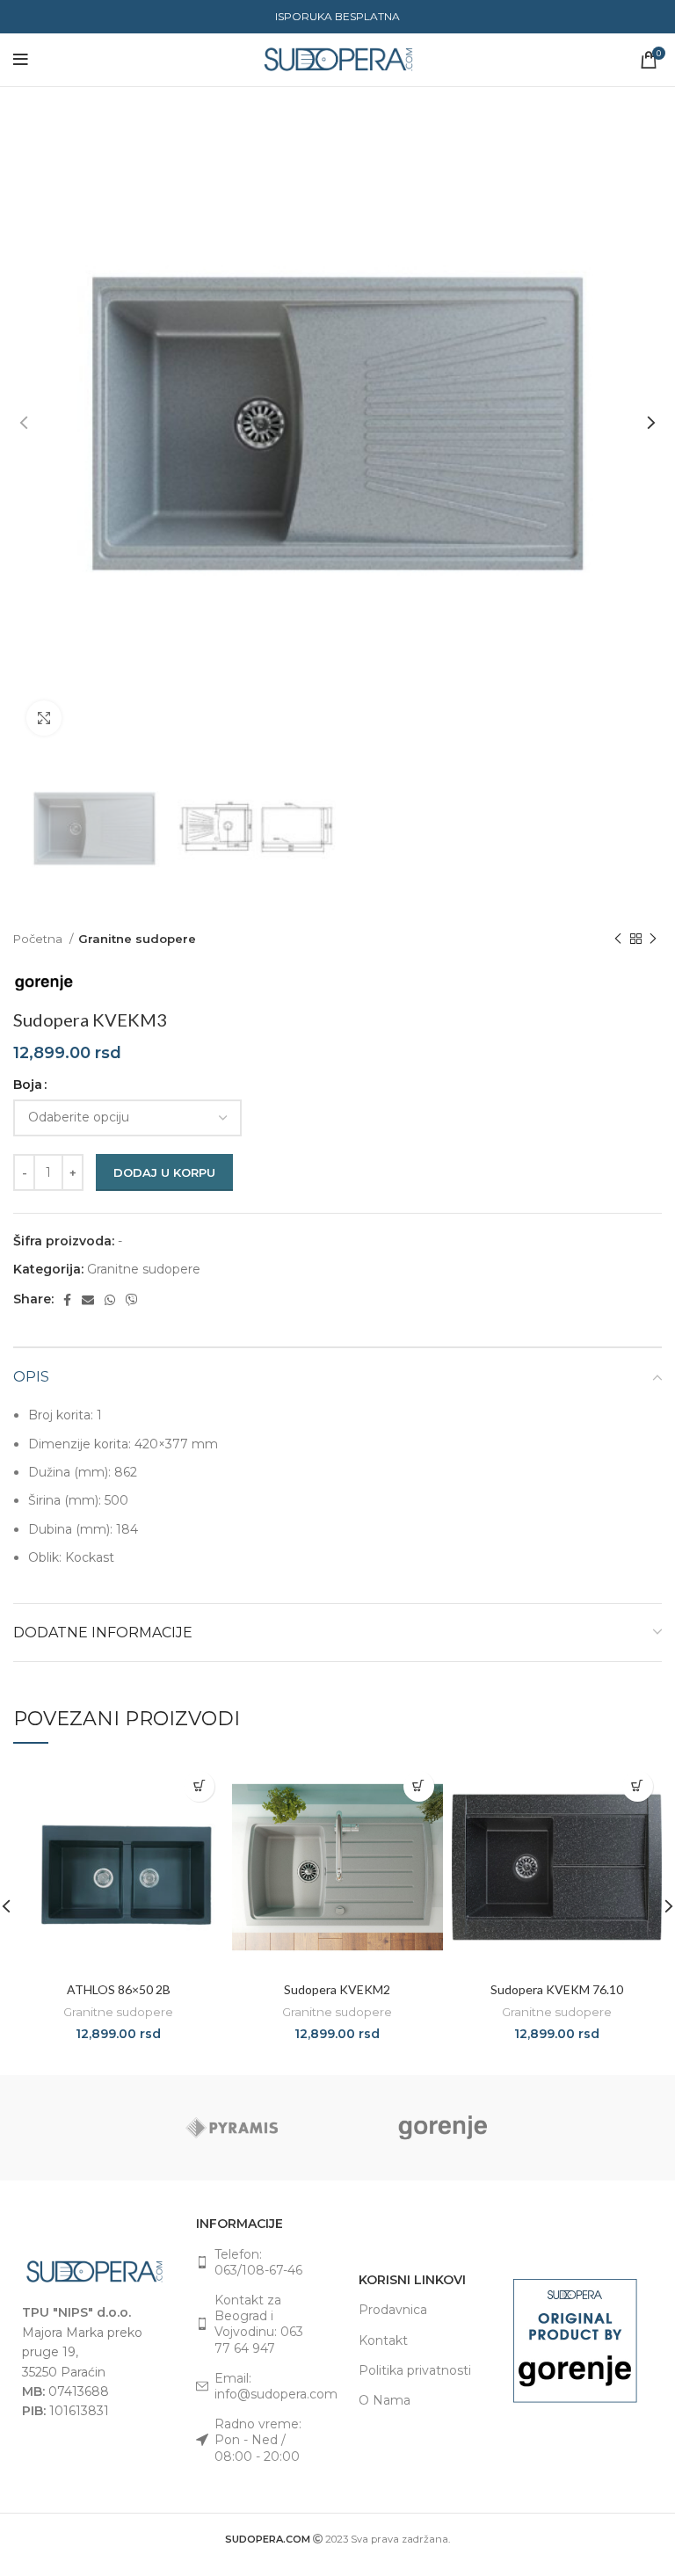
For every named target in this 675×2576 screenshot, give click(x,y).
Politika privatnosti (415, 2370)
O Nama (385, 2400)
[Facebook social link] (67, 1300)
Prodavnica (393, 2310)
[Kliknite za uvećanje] (44, 718)
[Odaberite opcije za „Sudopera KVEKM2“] (419, 1786)
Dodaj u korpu (164, 1172)
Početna (39, 939)
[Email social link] (88, 1300)
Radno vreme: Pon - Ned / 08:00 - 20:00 (258, 2440)
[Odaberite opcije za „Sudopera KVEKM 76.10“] (638, 1786)
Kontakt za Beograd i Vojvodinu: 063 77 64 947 (259, 2324)
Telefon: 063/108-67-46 (258, 2262)
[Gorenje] (443, 2128)
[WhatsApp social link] (110, 1300)
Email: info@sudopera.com (265, 2386)
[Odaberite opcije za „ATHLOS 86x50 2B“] (199, 1786)
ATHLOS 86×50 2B (119, 1989)
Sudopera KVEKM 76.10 (557, 1989)
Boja (28, 1085)
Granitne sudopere (137, 939)
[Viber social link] (132, 1300)
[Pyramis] (232, 2128)
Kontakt (383, 2340)
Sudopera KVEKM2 (337, 1989)
